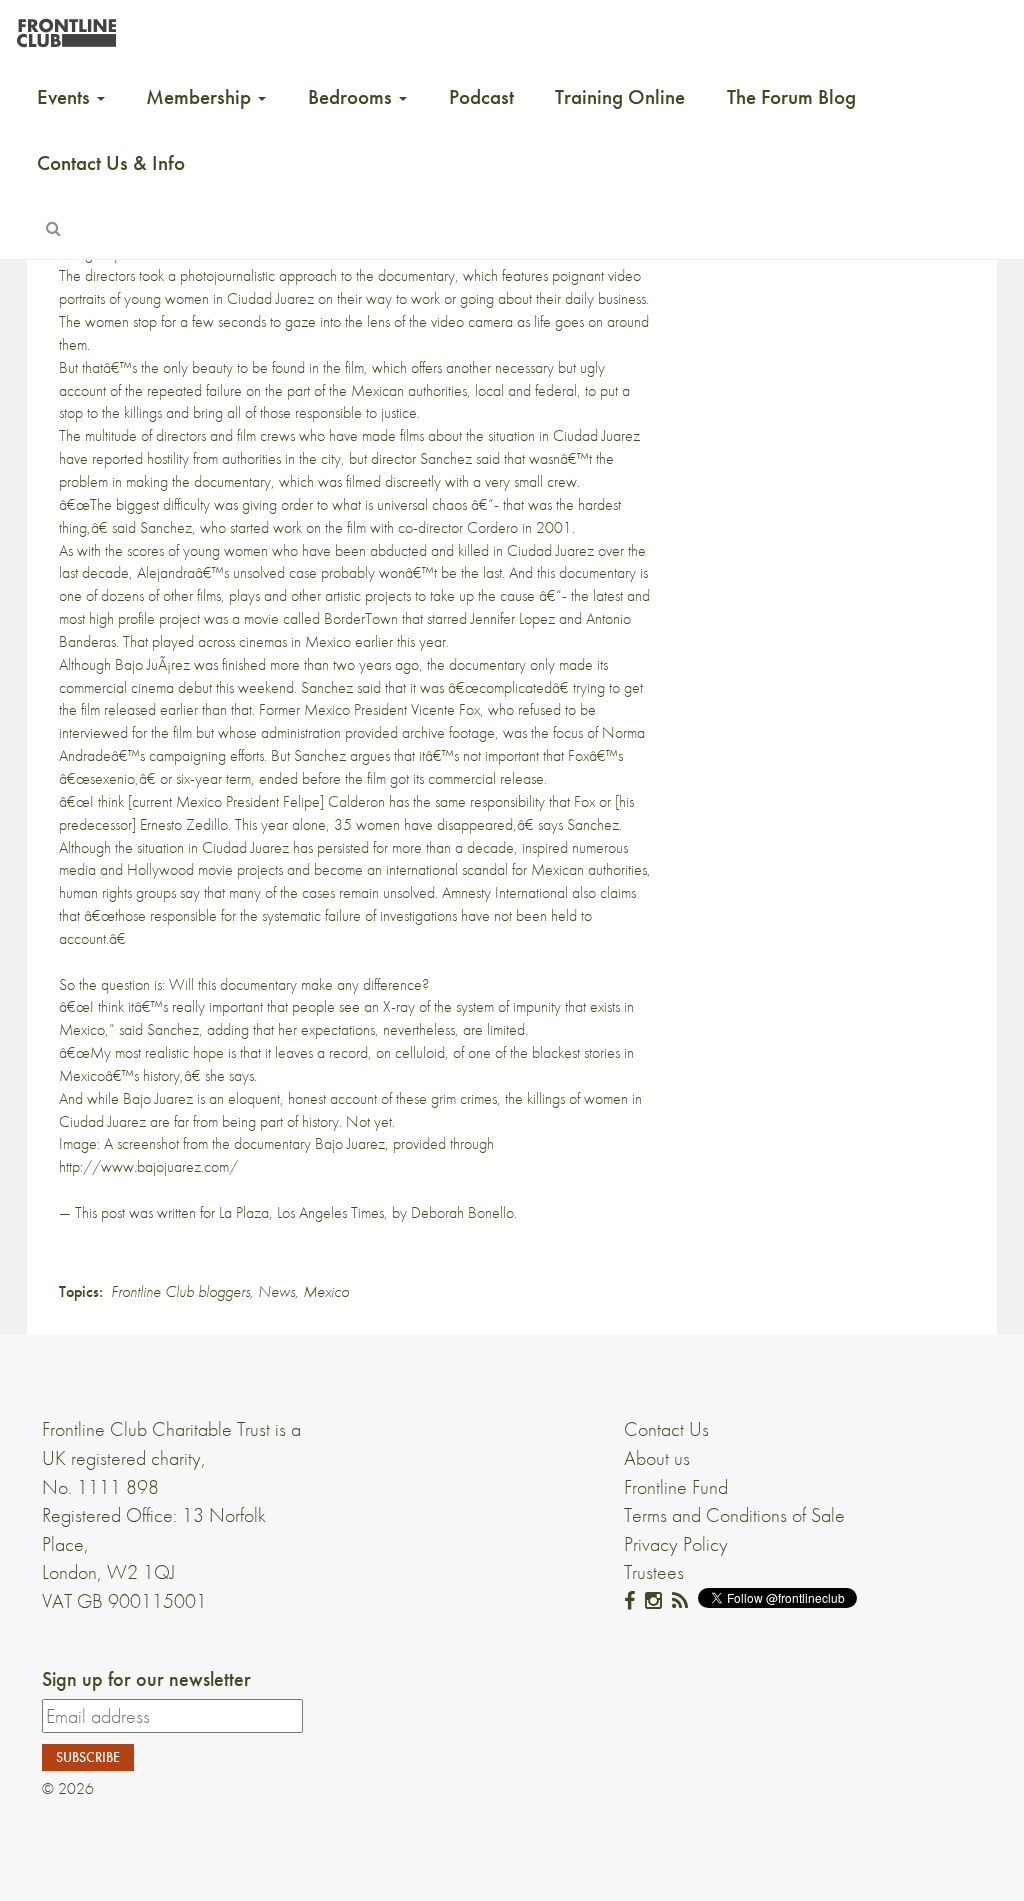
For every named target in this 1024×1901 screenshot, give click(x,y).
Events (66, 97)
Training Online (620, 97)
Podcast (481, 97)
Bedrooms (352, 97)
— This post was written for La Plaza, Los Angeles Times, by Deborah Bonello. (288, 1212)
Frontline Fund (676, 1487)
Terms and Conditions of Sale (734, 1515)
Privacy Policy (676, 1544)
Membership (201, 97)
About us (657, 1458)
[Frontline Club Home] (66, 27)
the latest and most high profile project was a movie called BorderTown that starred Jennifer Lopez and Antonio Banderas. (354, 618)
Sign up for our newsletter (146, 1679)
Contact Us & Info (111, 163)
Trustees (654, 1572)
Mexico (326, 1291)
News (276, 1291)
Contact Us (666, 1429)
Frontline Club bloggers (180, 1291)
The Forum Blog (791, 97)
